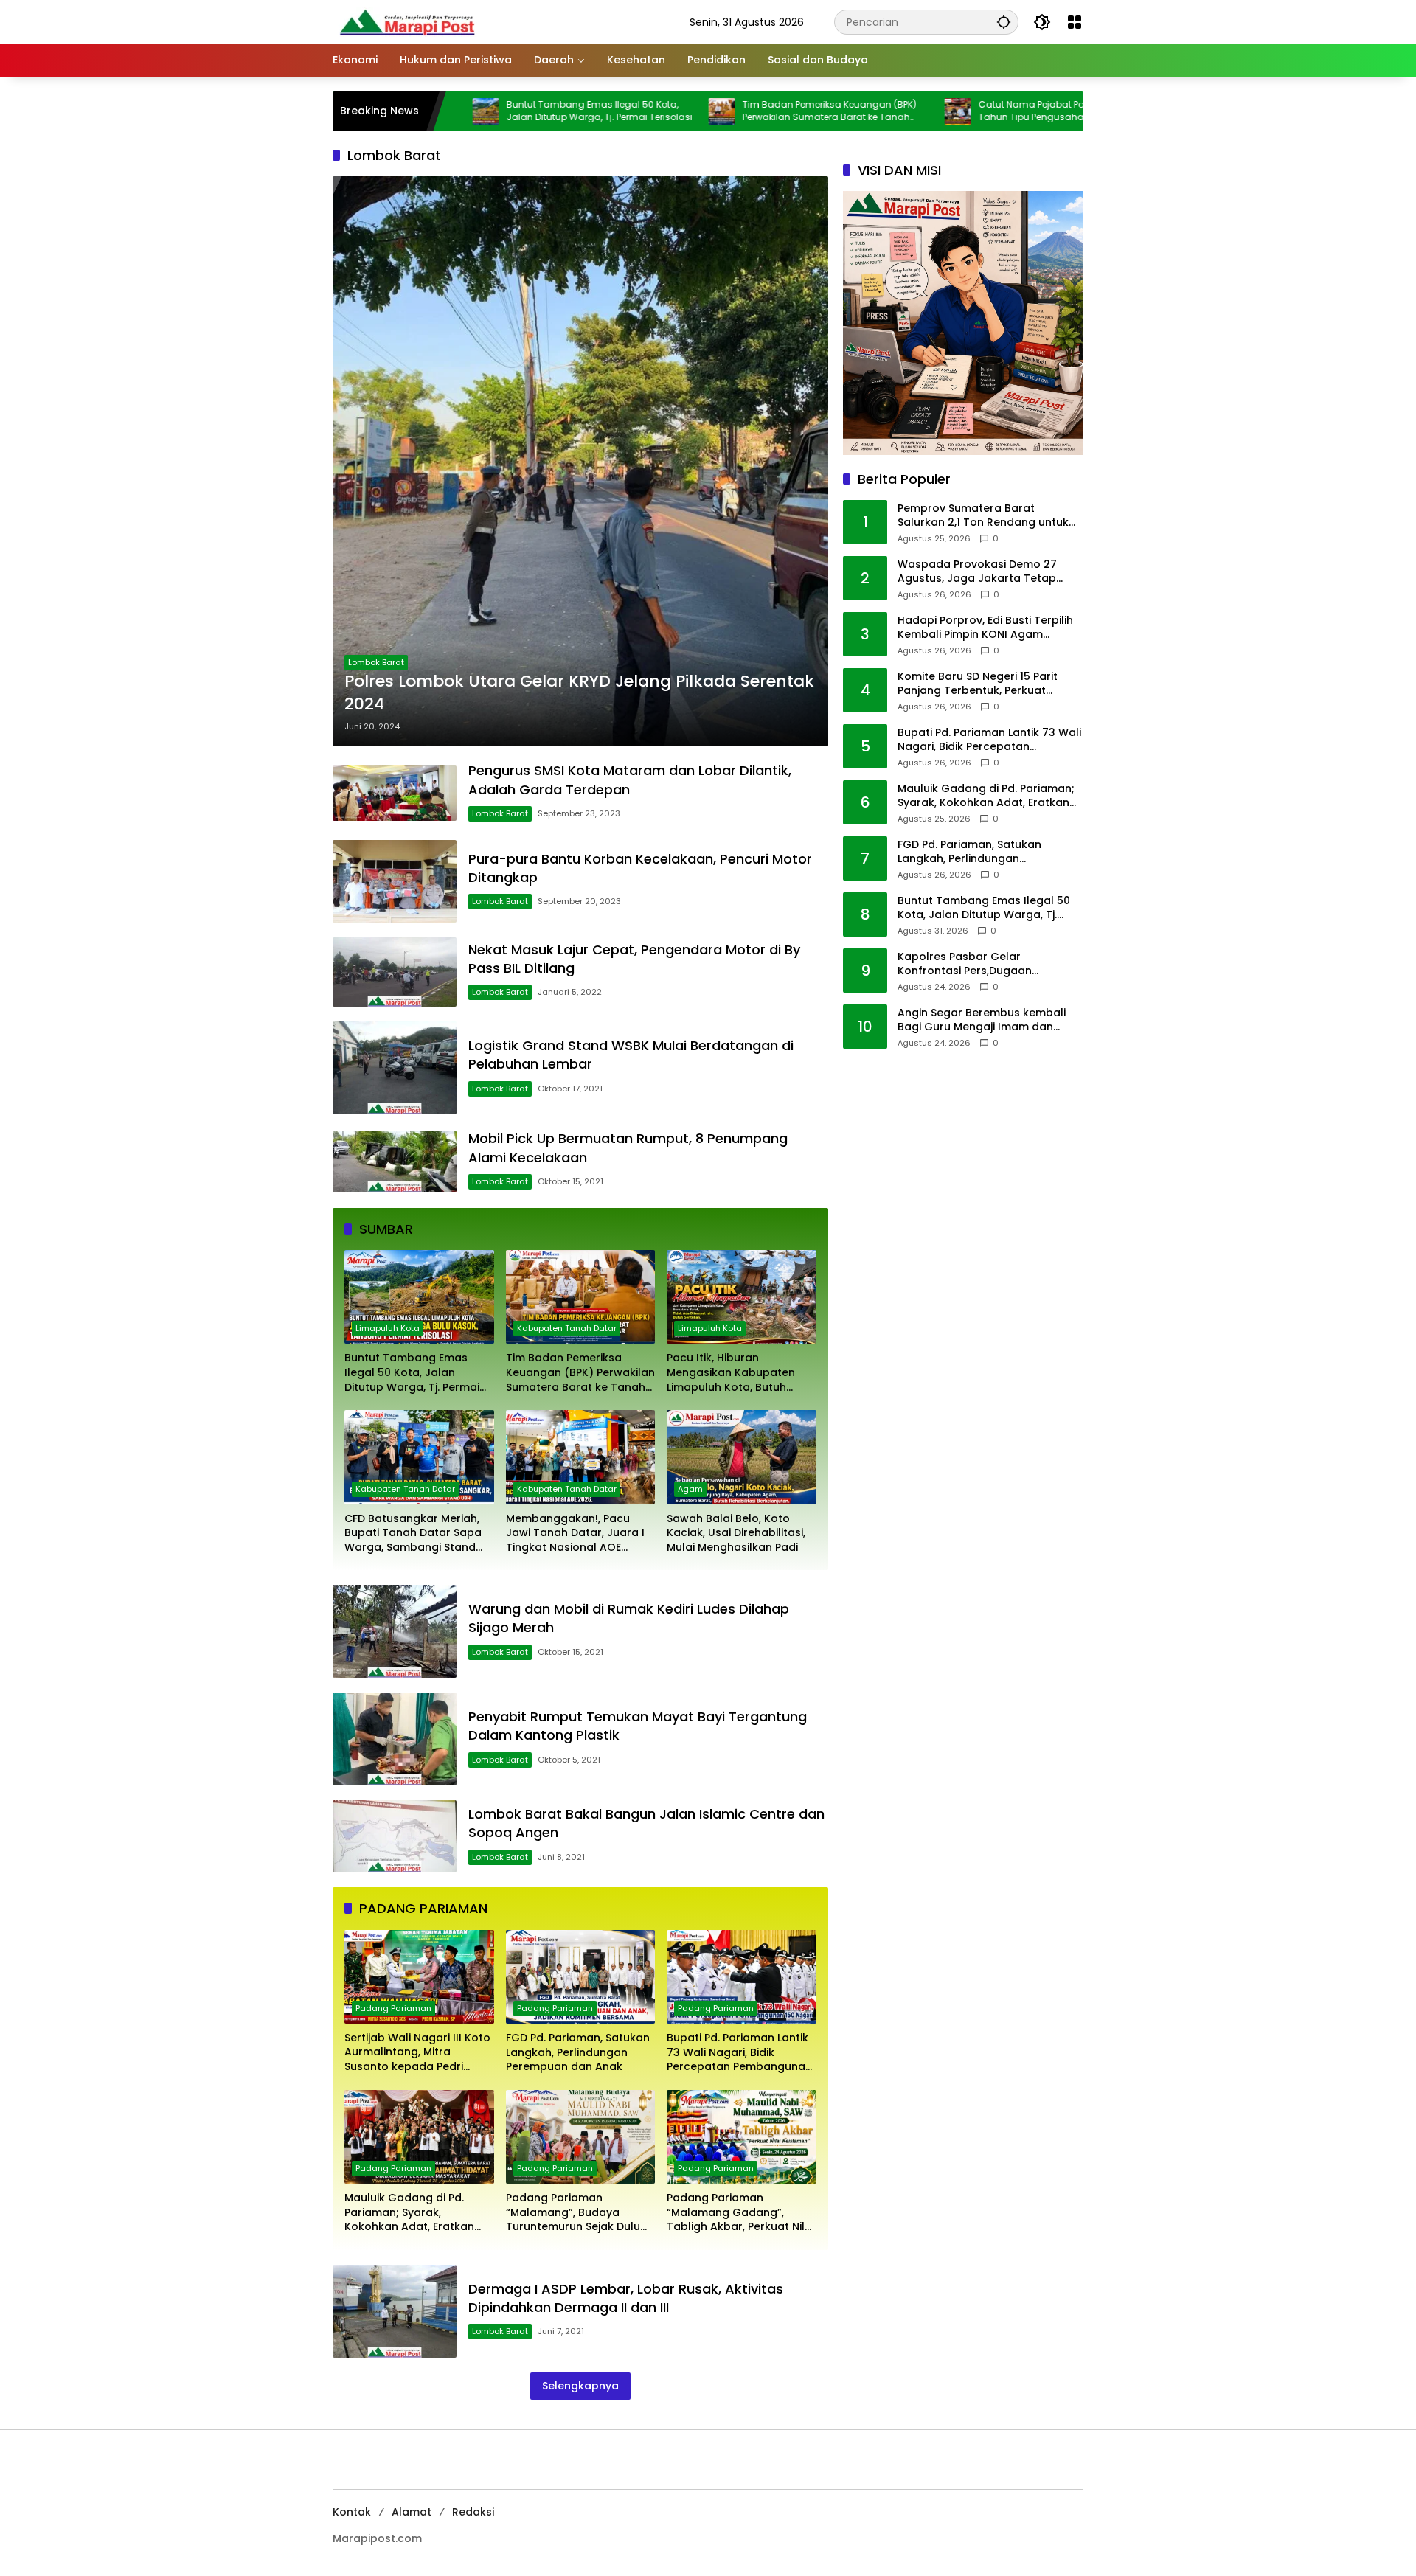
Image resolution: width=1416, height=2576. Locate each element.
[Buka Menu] (1075, 22)
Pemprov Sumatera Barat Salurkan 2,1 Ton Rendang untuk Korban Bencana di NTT (983, 516)
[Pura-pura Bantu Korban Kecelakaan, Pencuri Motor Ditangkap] (395, 881)
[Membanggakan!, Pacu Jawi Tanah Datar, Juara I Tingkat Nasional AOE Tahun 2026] (581, 1457)
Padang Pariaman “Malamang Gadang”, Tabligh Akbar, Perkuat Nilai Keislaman (740, 2213)
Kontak (352, 2512)
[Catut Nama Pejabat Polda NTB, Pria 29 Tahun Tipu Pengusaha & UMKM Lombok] (845, 111)
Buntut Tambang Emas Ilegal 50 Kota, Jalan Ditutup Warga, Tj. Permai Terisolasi (487, 111)
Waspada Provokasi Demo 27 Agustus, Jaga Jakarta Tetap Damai (977, 572)
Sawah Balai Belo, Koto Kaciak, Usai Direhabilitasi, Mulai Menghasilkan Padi (736, 1533)
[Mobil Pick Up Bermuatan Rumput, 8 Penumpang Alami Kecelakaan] (395, 1162)
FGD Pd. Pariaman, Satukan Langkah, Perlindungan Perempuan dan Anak (578, 2052)
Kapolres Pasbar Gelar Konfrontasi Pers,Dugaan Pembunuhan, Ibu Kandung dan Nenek (982, 964)
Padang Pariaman (393, 2008)
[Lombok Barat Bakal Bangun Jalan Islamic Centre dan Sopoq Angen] (395, 1836)
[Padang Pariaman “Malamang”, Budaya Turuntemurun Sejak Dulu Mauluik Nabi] (581, 2137)
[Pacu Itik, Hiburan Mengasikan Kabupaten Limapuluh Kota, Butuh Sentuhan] (1081, 111)
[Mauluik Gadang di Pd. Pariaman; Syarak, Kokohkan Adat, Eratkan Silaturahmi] (419, 2137)
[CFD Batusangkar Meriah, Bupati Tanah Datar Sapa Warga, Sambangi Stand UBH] (419, 1457)
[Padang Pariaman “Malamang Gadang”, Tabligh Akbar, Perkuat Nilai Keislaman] (742, 2137)
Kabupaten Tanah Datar (567, 1328)
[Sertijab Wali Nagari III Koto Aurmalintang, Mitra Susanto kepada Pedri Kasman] (419, 1977)
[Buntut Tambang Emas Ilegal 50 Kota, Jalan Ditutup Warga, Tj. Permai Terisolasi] (419, 1297)
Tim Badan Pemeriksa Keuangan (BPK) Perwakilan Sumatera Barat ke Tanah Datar (717, 111)
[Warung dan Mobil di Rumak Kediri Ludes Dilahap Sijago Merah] (395, 1631)
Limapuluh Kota (388, 1328)
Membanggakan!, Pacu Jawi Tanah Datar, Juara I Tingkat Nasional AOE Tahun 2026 (575, 1534)
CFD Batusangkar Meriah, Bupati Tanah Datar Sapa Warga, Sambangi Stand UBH (413, 1534)
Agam (690, 1489)
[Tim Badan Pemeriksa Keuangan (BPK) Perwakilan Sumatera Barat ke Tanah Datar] (609, 111)
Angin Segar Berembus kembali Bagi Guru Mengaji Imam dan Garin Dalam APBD (982, 1020)
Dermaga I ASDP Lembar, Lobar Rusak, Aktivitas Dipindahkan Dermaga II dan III (626, 2298)
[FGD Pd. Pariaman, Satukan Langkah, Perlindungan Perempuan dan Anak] (581, 1977)
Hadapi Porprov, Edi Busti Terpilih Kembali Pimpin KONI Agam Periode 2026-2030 (985, 628)
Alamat (412, 2512)
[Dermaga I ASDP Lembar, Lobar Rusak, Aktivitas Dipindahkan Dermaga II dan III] (395, 2311)
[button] (1004, 22)
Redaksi (473, 2512)
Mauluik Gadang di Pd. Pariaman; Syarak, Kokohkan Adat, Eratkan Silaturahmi (409, 2213)
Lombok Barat (376, 662)
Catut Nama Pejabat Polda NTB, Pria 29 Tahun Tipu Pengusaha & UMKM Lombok (956, 111)
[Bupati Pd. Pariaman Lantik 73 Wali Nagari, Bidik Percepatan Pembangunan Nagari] (742, 1977)
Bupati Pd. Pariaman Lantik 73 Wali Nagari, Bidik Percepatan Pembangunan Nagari (739, 2053)
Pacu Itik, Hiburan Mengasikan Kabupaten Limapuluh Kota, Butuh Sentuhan (731, 1373)
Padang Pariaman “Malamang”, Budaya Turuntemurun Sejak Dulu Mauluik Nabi (573, 2213)
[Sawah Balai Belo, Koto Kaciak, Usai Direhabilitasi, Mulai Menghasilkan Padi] (742, 1457)
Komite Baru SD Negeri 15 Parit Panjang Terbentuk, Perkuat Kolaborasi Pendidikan (978, 684)
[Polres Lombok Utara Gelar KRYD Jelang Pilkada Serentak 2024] (580, 461)
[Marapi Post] (406, 21)
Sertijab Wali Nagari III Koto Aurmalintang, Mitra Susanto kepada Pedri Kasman (417, 2053)
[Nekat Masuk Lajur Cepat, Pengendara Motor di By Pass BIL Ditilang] (395, 972)
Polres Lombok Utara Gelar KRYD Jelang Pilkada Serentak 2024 (579, 693)
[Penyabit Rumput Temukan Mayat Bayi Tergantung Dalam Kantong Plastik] (395, 1739)
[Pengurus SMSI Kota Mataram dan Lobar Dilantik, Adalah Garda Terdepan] (395, 794)
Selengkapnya (580, 2386)
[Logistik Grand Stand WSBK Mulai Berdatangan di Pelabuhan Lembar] (395, 1068)
